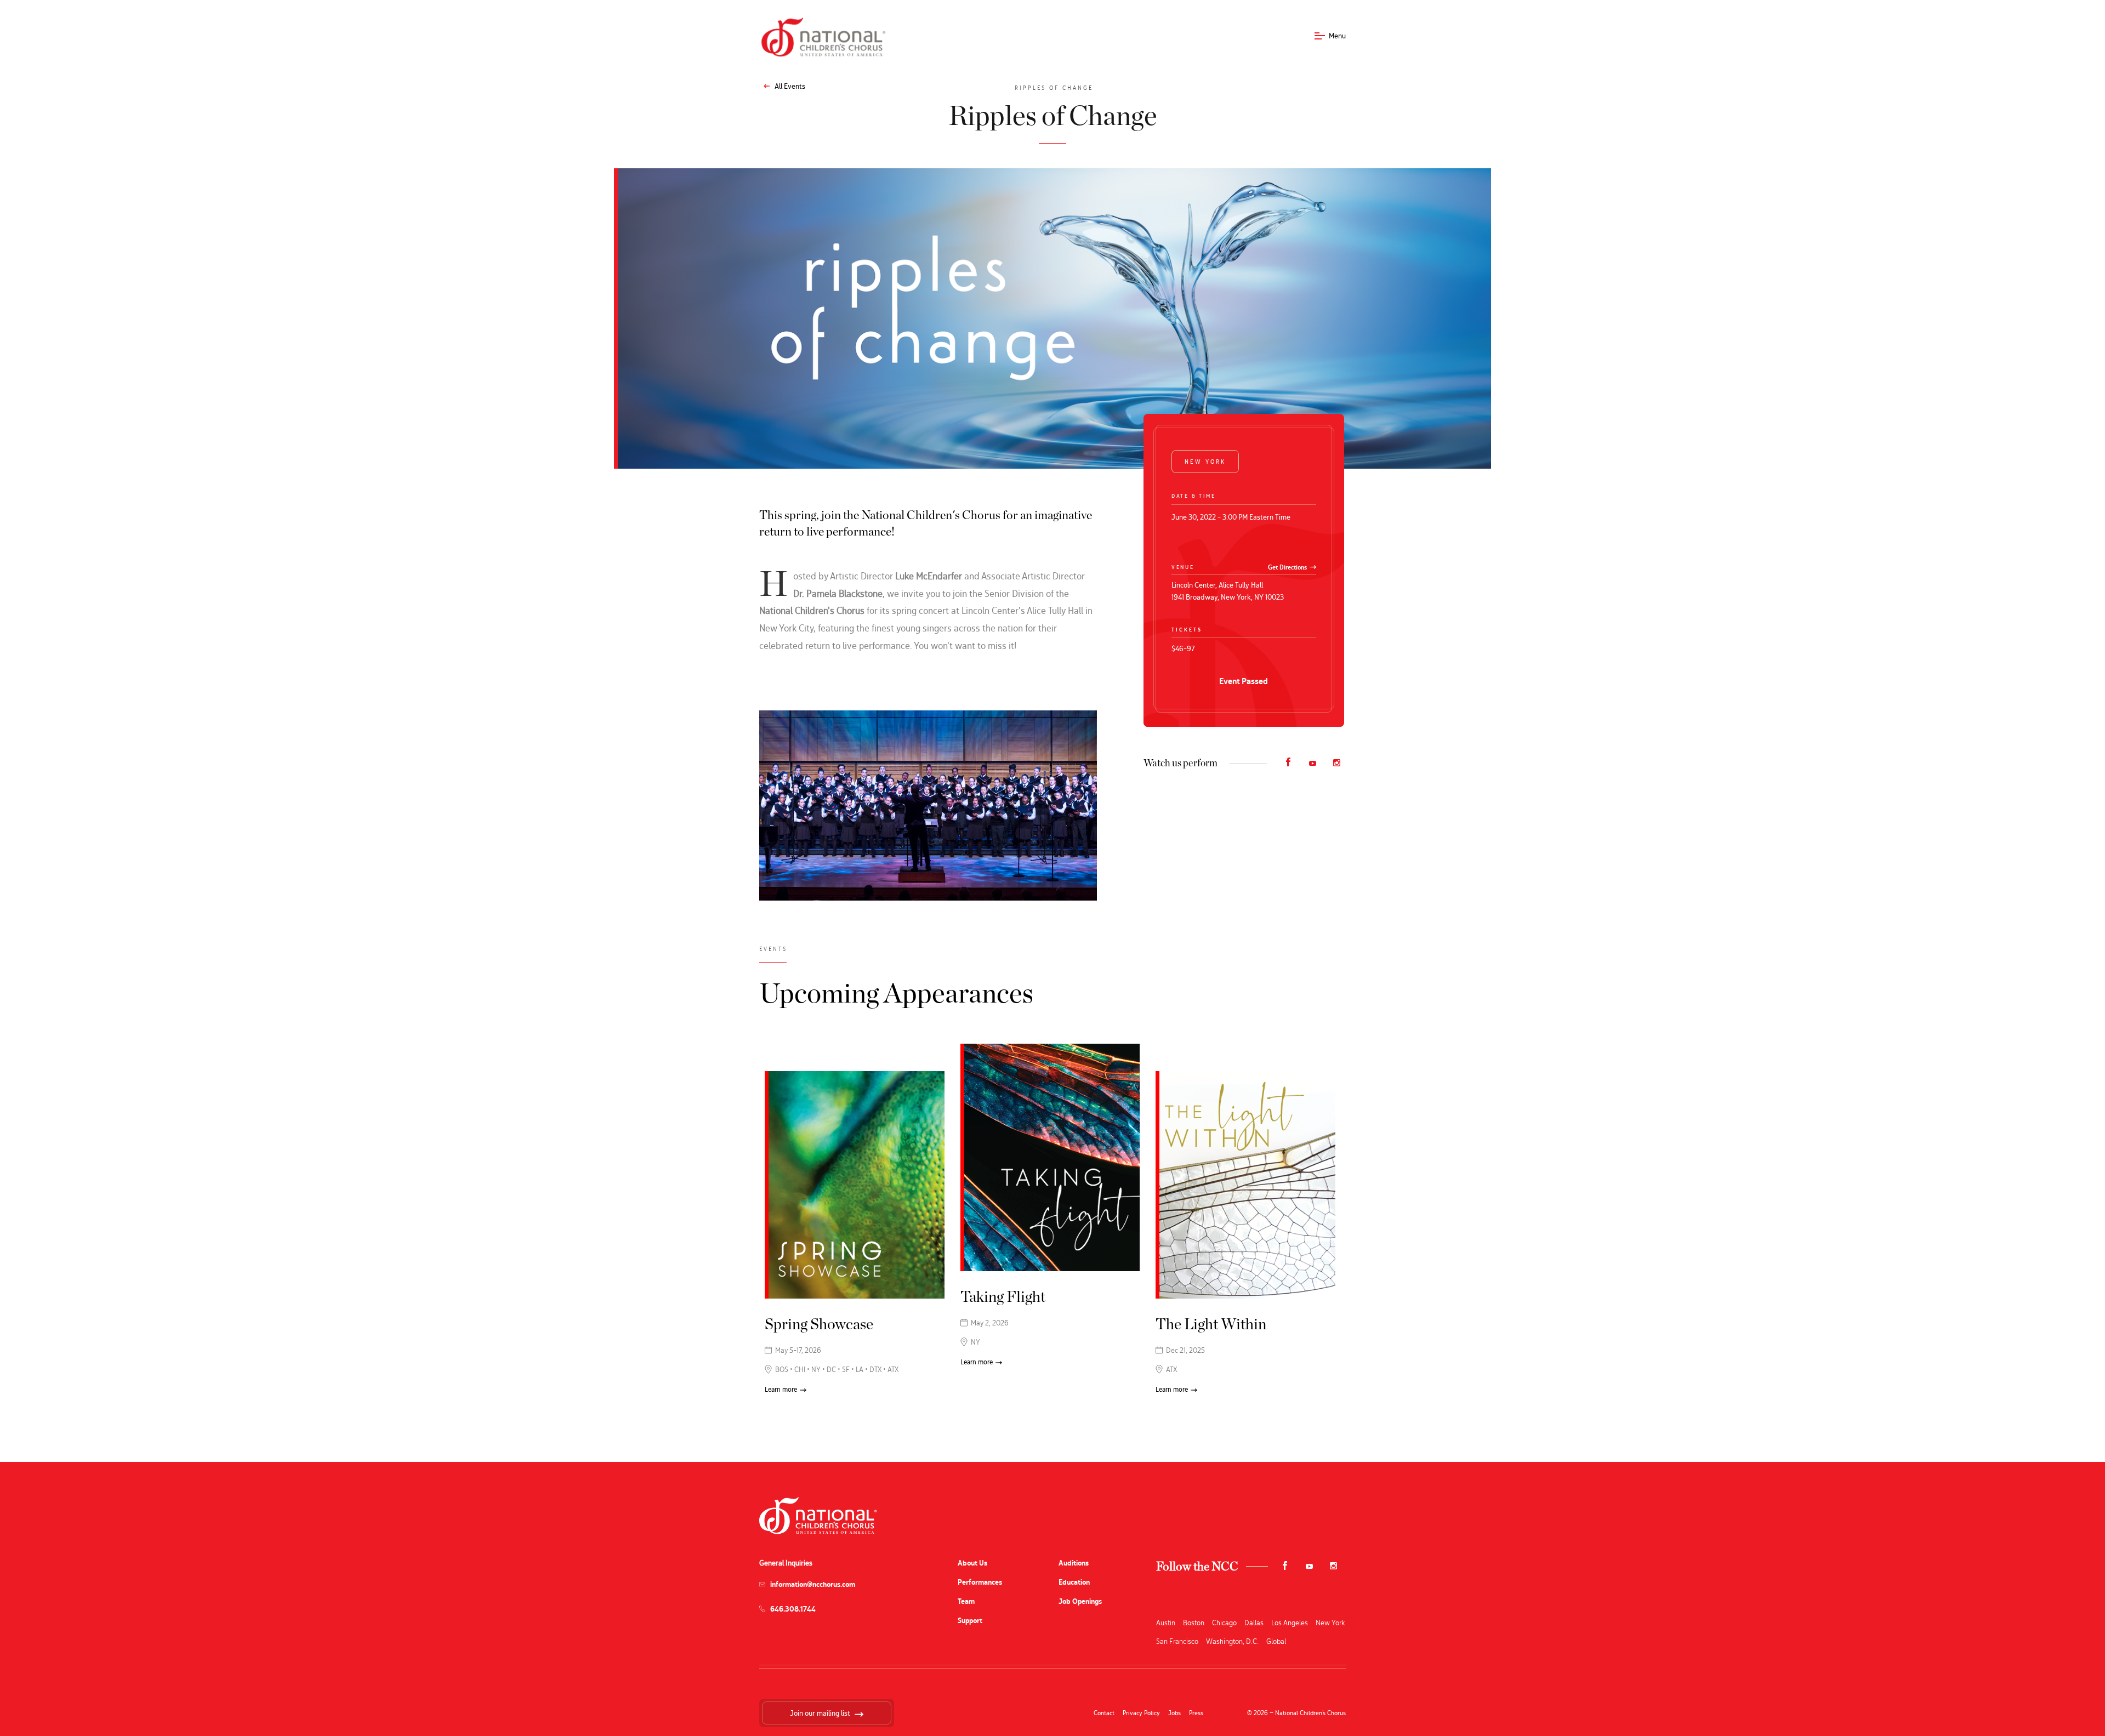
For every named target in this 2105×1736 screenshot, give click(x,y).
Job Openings (1080, 1601)
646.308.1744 (793, 1609)
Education (1074, 1582)
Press (1196, 1713)
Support (970, 1621)
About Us (972, 1563)
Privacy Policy (1141, 1713)
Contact (1104, 1713)
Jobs (1174, 1713)
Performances (980, 1582)
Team (966, 1601)
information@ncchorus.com (813, 1584)
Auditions (1074, 1563)
